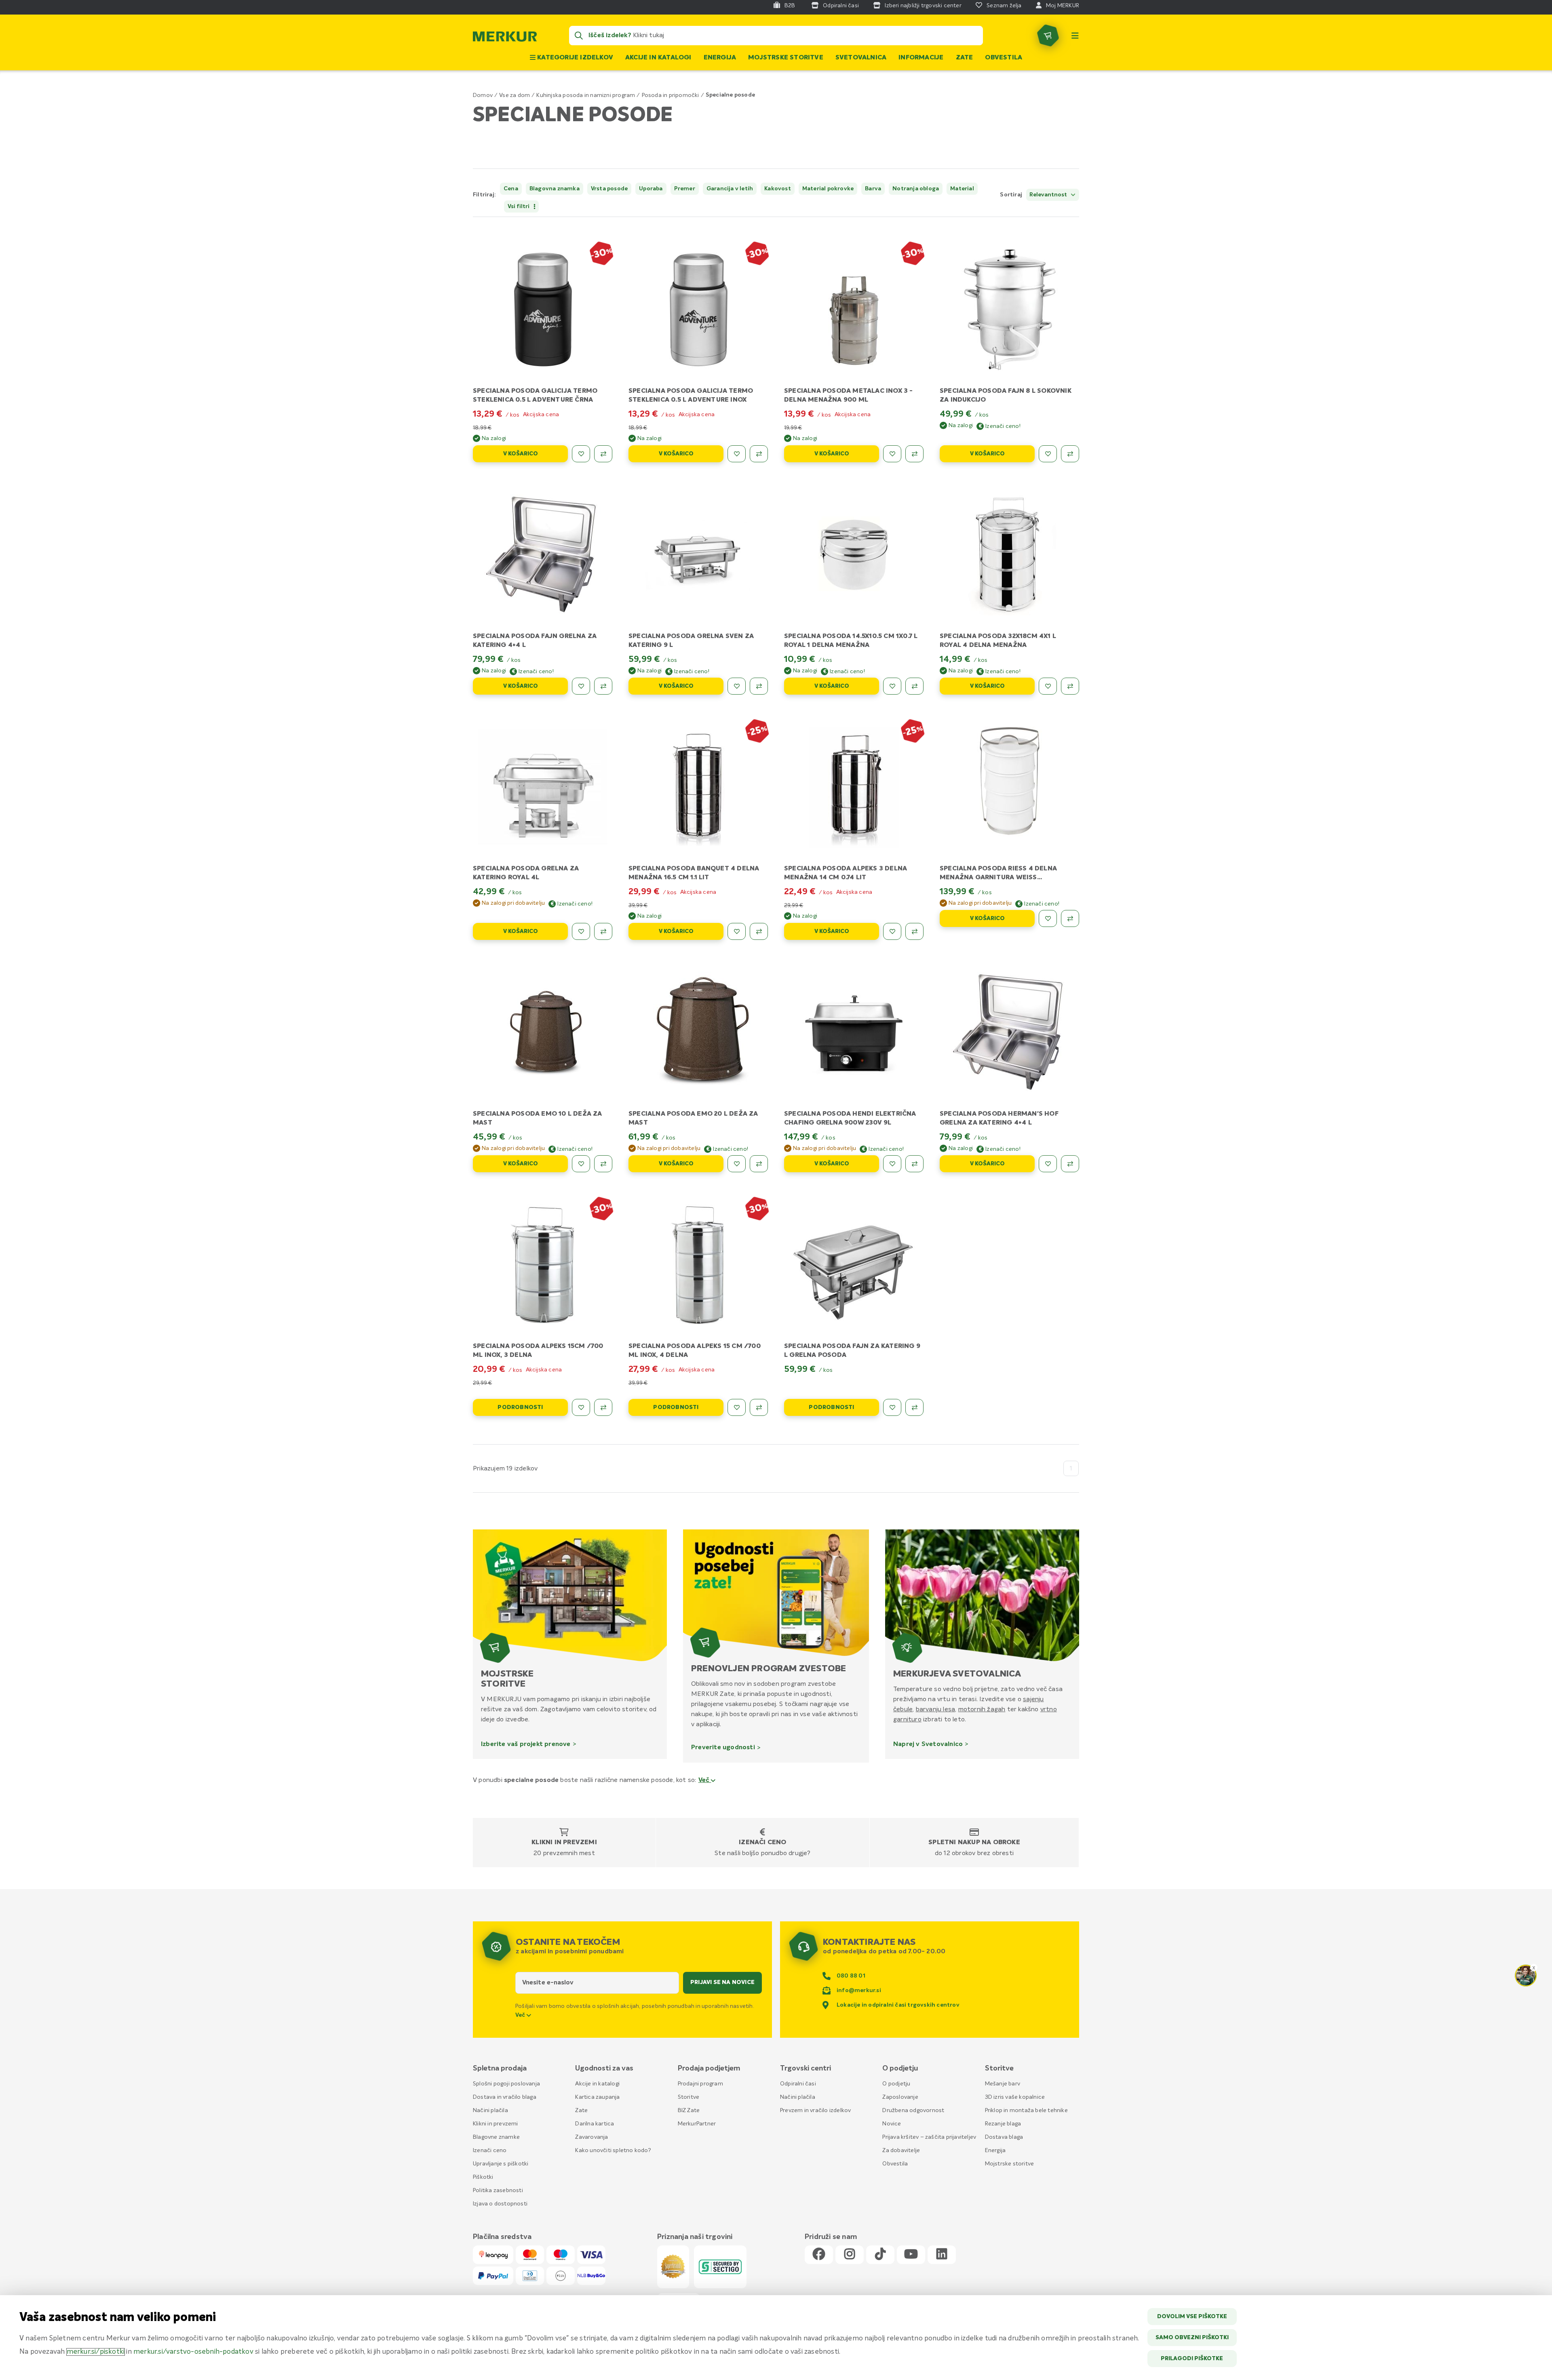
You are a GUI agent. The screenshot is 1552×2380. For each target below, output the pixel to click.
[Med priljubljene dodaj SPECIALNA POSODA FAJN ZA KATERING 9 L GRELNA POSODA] (892, 1407)
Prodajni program (700, 2084)
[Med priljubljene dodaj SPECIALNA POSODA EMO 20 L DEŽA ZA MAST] (737, 1164)
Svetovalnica (861, 58)
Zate (965, 58)
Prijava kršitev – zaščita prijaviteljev (929, 2137)
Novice (892, 2124)
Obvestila (1004, 58)
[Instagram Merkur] (850, 2255)
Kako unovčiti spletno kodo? (613, 2150)
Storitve (689, 2097)
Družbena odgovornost (913, 2110)
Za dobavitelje (901, 2150)
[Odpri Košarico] (1048, 36)
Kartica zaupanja (597, 2097)
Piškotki (483, 2177)
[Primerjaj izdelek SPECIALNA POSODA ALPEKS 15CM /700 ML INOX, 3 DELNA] (603, 1407)
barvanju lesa (936, 1709)
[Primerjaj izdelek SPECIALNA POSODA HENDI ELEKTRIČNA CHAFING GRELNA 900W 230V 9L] (914, 1164)
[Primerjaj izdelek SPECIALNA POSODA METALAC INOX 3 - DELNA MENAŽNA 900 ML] (914, 454)
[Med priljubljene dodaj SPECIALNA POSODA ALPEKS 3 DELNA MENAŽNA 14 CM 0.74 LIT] (892, 931)
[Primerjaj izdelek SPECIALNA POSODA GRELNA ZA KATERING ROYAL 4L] (603, 931)
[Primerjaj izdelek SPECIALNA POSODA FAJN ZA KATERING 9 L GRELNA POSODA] (914, 1407)
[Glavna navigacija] (1075, 36)
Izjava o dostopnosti (500, 2204)
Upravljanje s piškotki (501, 2164)
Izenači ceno (762, 1843)
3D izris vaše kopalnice (1015, 2097)
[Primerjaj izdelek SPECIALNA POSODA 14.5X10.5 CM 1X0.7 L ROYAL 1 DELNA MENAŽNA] (914, 686)
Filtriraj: (484, 195)
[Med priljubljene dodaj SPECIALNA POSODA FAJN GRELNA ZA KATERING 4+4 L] (581, 686)
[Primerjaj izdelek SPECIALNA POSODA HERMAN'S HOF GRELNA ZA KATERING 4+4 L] (1070, 1164)
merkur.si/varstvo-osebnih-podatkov (193, 2352)
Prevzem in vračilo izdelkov (815, 2110)
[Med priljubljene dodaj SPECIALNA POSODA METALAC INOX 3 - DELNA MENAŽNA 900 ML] (892, 454)
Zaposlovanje (900, 2097)
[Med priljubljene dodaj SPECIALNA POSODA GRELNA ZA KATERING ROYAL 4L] (581, 931)
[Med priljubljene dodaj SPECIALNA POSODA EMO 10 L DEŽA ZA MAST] (581, 1164)
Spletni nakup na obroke (974, 1843)
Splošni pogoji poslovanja (506, 2084)
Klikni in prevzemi (564, 1843)
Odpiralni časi (798, 2084)
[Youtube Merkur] (911, 2255)
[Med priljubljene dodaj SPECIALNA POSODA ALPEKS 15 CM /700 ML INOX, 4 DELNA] (737, 1407)
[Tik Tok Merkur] (880, 2255)
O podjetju (896, 2084)
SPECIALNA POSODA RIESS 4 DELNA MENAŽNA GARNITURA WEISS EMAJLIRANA (998, 878)
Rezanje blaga (1003, 2124)
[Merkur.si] (505, 38)
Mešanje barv (1003, 2084)
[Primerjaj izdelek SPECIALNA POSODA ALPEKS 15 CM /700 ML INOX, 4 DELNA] (759, 1407)
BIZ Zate (689, 2110)
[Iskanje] (579, 36)
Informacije (921, 58)
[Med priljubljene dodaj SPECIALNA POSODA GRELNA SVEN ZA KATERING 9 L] (737, 686)
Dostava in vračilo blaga (505, 2097)
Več (705, 1780)
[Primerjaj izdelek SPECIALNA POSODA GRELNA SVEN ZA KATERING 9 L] (759, 686)
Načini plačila (490, 2110)
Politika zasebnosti (498, 2190)
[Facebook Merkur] (819, 2255)
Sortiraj (1011, 195)
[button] (971, 195)
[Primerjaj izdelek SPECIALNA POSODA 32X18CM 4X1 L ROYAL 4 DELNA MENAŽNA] (1070, 686)
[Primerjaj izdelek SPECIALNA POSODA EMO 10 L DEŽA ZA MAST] (603, 1164)
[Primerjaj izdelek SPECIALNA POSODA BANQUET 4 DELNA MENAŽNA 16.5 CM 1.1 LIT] (759, 931)
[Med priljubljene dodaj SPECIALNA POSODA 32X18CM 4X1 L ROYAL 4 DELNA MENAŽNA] (1048, 686)
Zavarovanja (591, 2137)
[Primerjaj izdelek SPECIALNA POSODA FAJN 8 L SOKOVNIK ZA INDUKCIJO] (1070, 454)
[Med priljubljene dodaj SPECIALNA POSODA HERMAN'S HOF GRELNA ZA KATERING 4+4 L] (1048, 1164)
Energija (720, 58)
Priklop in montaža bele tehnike (1026, 2110)
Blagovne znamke (496, 2137)
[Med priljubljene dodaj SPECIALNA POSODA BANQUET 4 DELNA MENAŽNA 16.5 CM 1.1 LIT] (737, 931)
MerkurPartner (697, 2124)
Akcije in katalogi (658, 58)
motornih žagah (982, 1709)
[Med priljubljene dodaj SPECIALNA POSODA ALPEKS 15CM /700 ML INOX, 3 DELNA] (581, 1407)
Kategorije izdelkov (574, 58)
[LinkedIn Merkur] (942, 2255)
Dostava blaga (1004, 2137)
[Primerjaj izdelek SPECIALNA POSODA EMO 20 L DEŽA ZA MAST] (759, 1164)
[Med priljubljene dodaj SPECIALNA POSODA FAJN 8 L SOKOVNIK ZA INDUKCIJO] (1048, 454)
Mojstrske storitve (786, 58)
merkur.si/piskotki (96, 2352)
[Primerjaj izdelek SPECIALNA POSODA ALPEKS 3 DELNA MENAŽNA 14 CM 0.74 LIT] (914, 931)
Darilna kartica (595, 2124)
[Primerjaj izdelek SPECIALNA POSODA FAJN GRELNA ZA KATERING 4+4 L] (603, 686)
